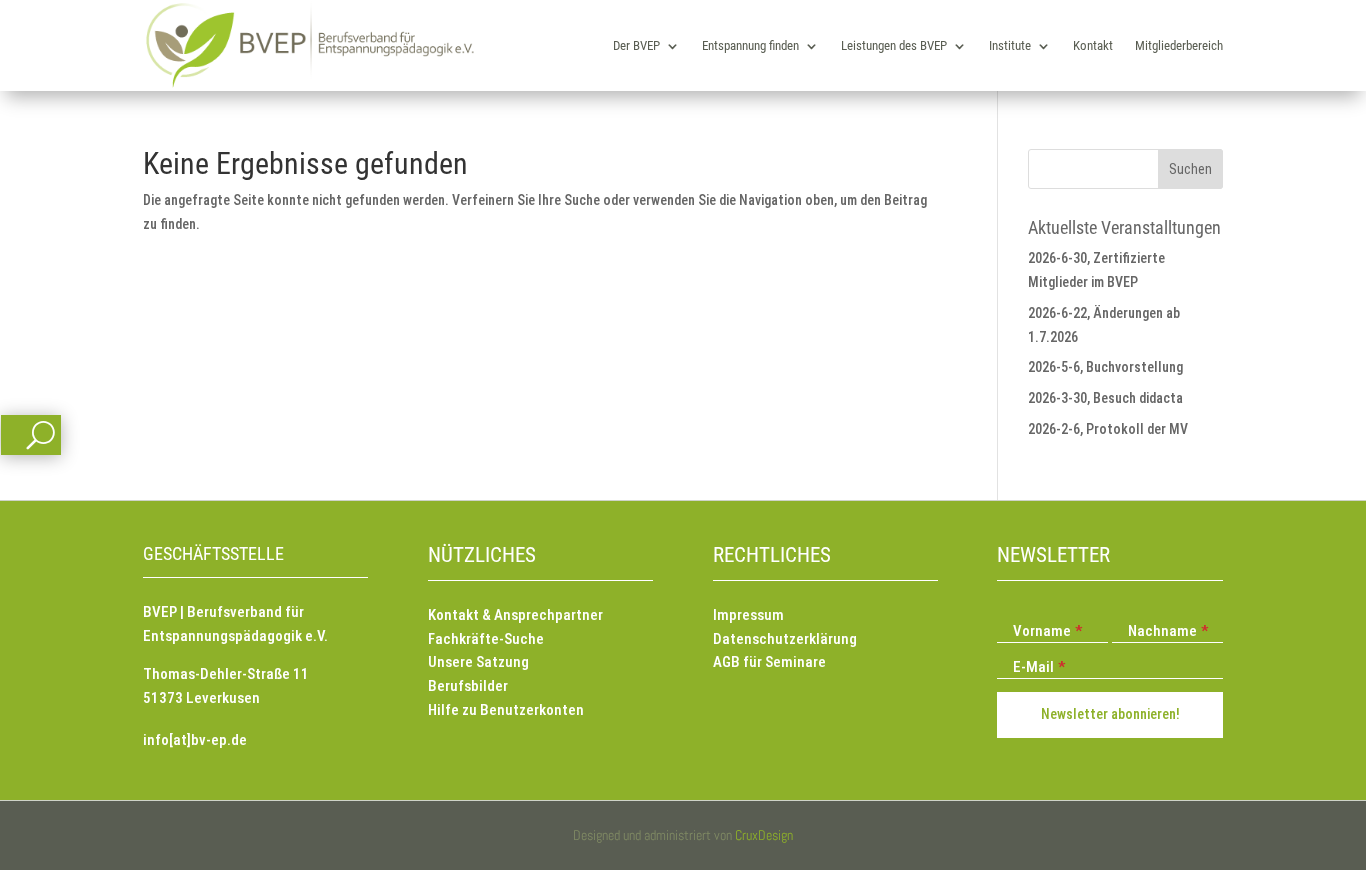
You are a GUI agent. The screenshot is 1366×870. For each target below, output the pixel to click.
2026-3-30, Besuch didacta (1105, 398)
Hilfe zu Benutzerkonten (506, 710)
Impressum (748, 615)
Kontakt (1093, 45)
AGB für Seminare (769, 662)
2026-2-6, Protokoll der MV (1108, 429)
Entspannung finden (750, 45)
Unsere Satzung (478, 662)
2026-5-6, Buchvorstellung (1105, 367)
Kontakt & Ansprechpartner (515, 615)
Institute (1010, 45)
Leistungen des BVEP (894, 45)
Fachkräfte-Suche (486, 639)
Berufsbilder (468, 686)
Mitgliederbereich (1179, 45)
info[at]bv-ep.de (195, 740)
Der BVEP (636, 45)
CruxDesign (764, 835)
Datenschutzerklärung (785, 639)
